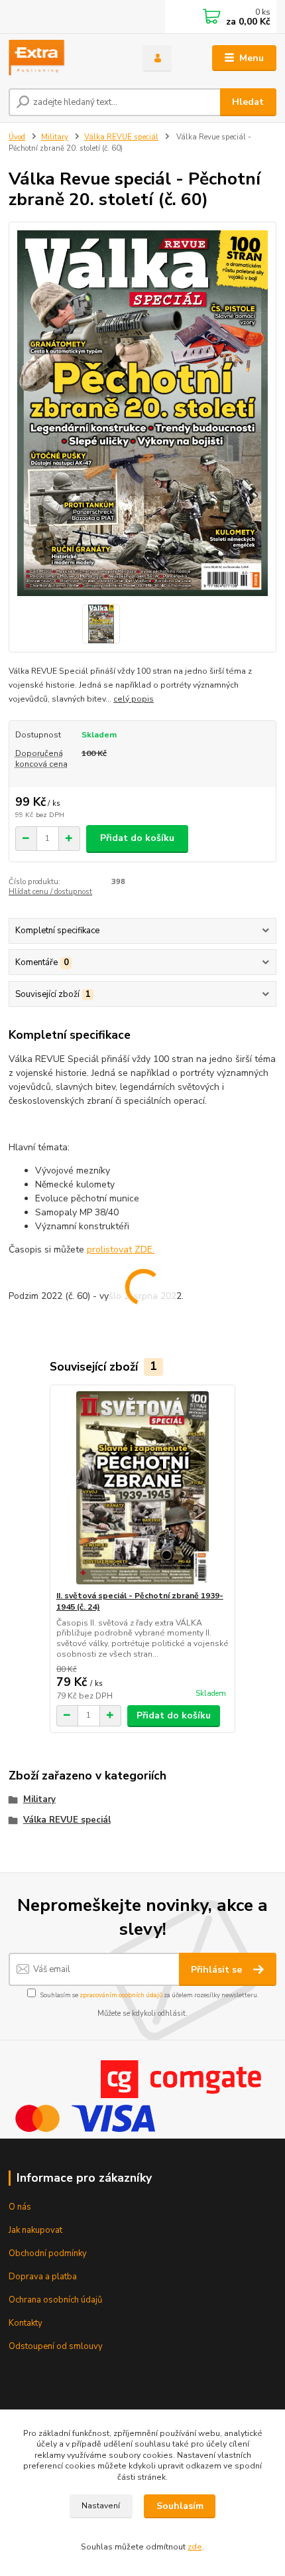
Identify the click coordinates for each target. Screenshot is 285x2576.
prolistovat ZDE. (121, 1250)
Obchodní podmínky (48, 2253)
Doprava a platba (43, 2277)
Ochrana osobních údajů (55, 2300)
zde (195, 2547)
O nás (20, 2207)
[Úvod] (64, 58)
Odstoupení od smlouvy (56, 2346)
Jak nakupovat (35, 2230)
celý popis (134, 699)
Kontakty (26, 2323)
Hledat (248, 102)
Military (55, 137)
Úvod (17, 137)
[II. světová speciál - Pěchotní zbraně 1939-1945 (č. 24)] (143, 1488)
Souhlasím (180, 2506)
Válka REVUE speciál (121, 137)
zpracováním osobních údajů (121, 1995)
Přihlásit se (218, 1970)
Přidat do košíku (137, 838)
